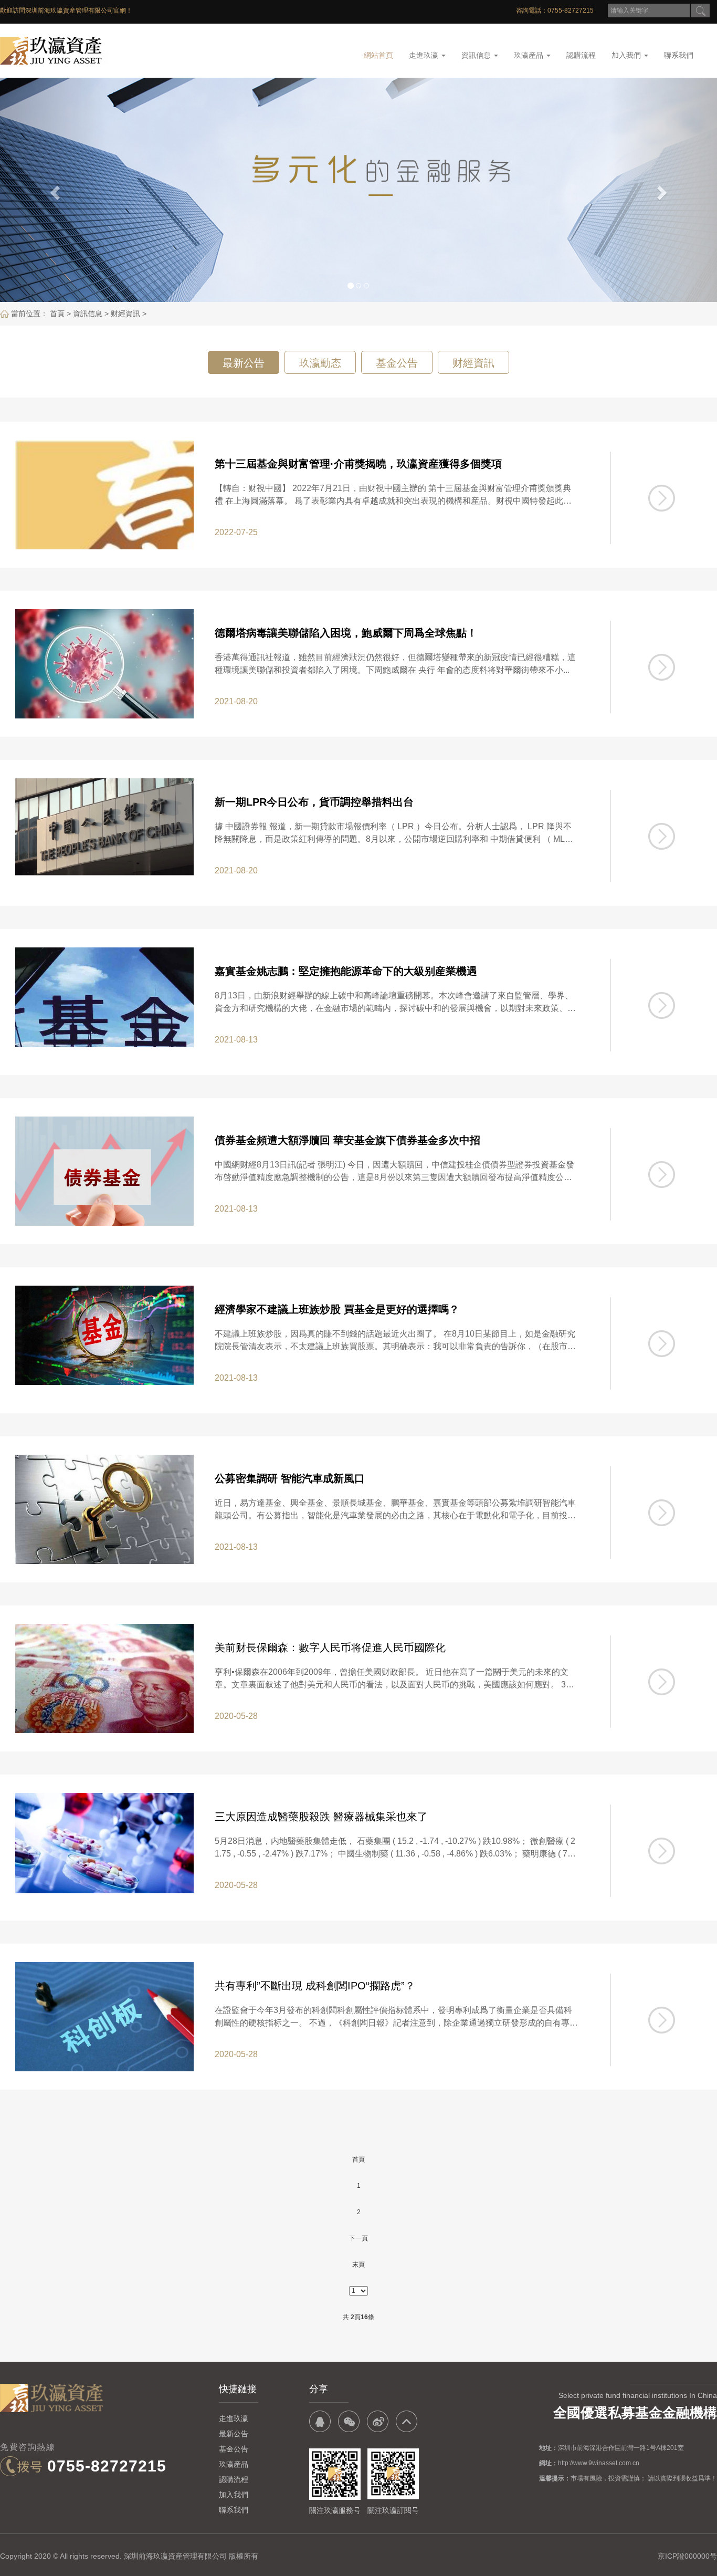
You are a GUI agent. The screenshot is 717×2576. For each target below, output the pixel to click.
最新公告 (244, 363)
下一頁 (358, 2238)
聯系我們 (679, 55)
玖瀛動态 (320, 363)
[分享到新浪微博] (378, 2421)
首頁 (57, 314)
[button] (54, 190)
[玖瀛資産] (97, 51)
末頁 (358, 2265)
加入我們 (627, 55)
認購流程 (581, 55)
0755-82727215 (107, 2466)
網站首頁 (378, 55)
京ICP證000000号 (687, 2556)
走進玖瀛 (425, 55)
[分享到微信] (349, 2421)
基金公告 (397, 363)
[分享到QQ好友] (320, 2421)
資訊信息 (477, 55)
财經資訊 (125, 314)
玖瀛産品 (530, 55)
